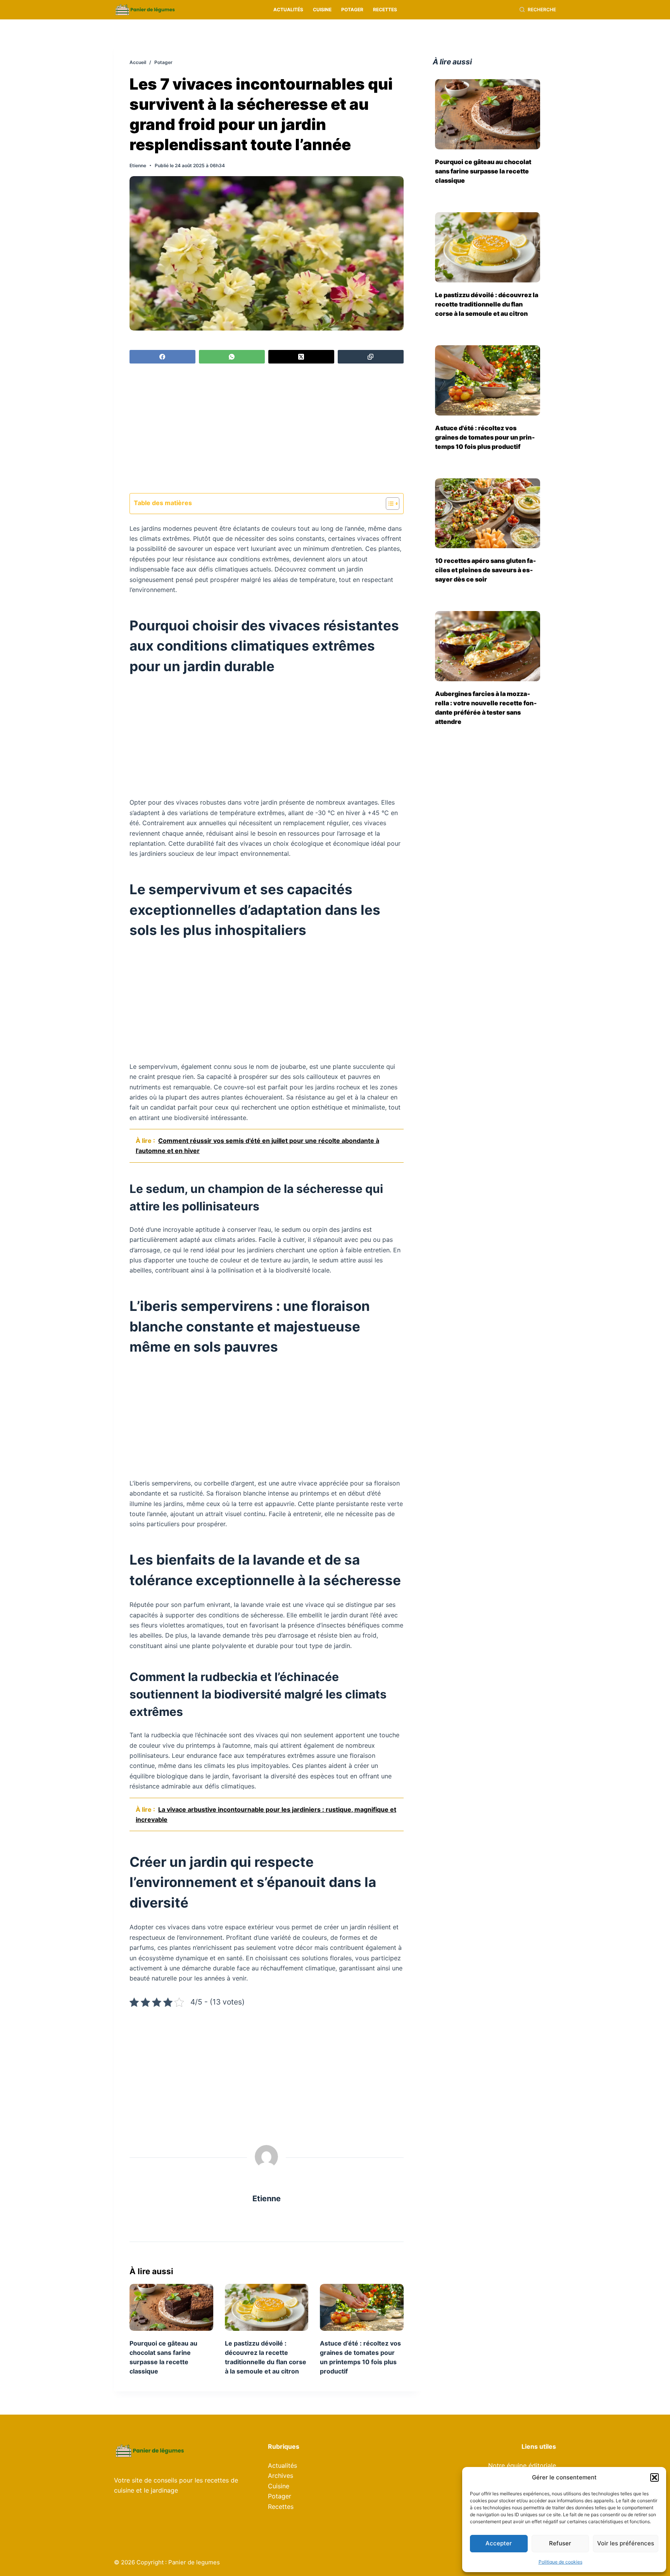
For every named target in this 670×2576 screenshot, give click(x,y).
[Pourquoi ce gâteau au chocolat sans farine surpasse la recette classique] (171, 2307)
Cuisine (322, 10)
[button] (654, 2477)
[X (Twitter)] (301, 357)
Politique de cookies (560, 2562)
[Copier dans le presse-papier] (371, 357)
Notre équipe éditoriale (522, 2465)
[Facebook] (162, 357)
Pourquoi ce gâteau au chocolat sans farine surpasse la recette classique (483, 171)
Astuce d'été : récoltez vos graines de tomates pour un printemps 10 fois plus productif (485, 437)
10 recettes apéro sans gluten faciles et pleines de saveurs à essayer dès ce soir (486, 570)
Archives (281, 2476)
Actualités (288, 10)
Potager (352, 10)
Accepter (499, 2543)
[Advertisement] (267, 429)
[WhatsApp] (232, 357)
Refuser (560, 2543)
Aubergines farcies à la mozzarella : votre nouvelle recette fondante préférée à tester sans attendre (486, 708)
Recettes (385, 10)
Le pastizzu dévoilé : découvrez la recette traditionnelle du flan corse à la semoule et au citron (487, 304)
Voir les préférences (626, 2543)
